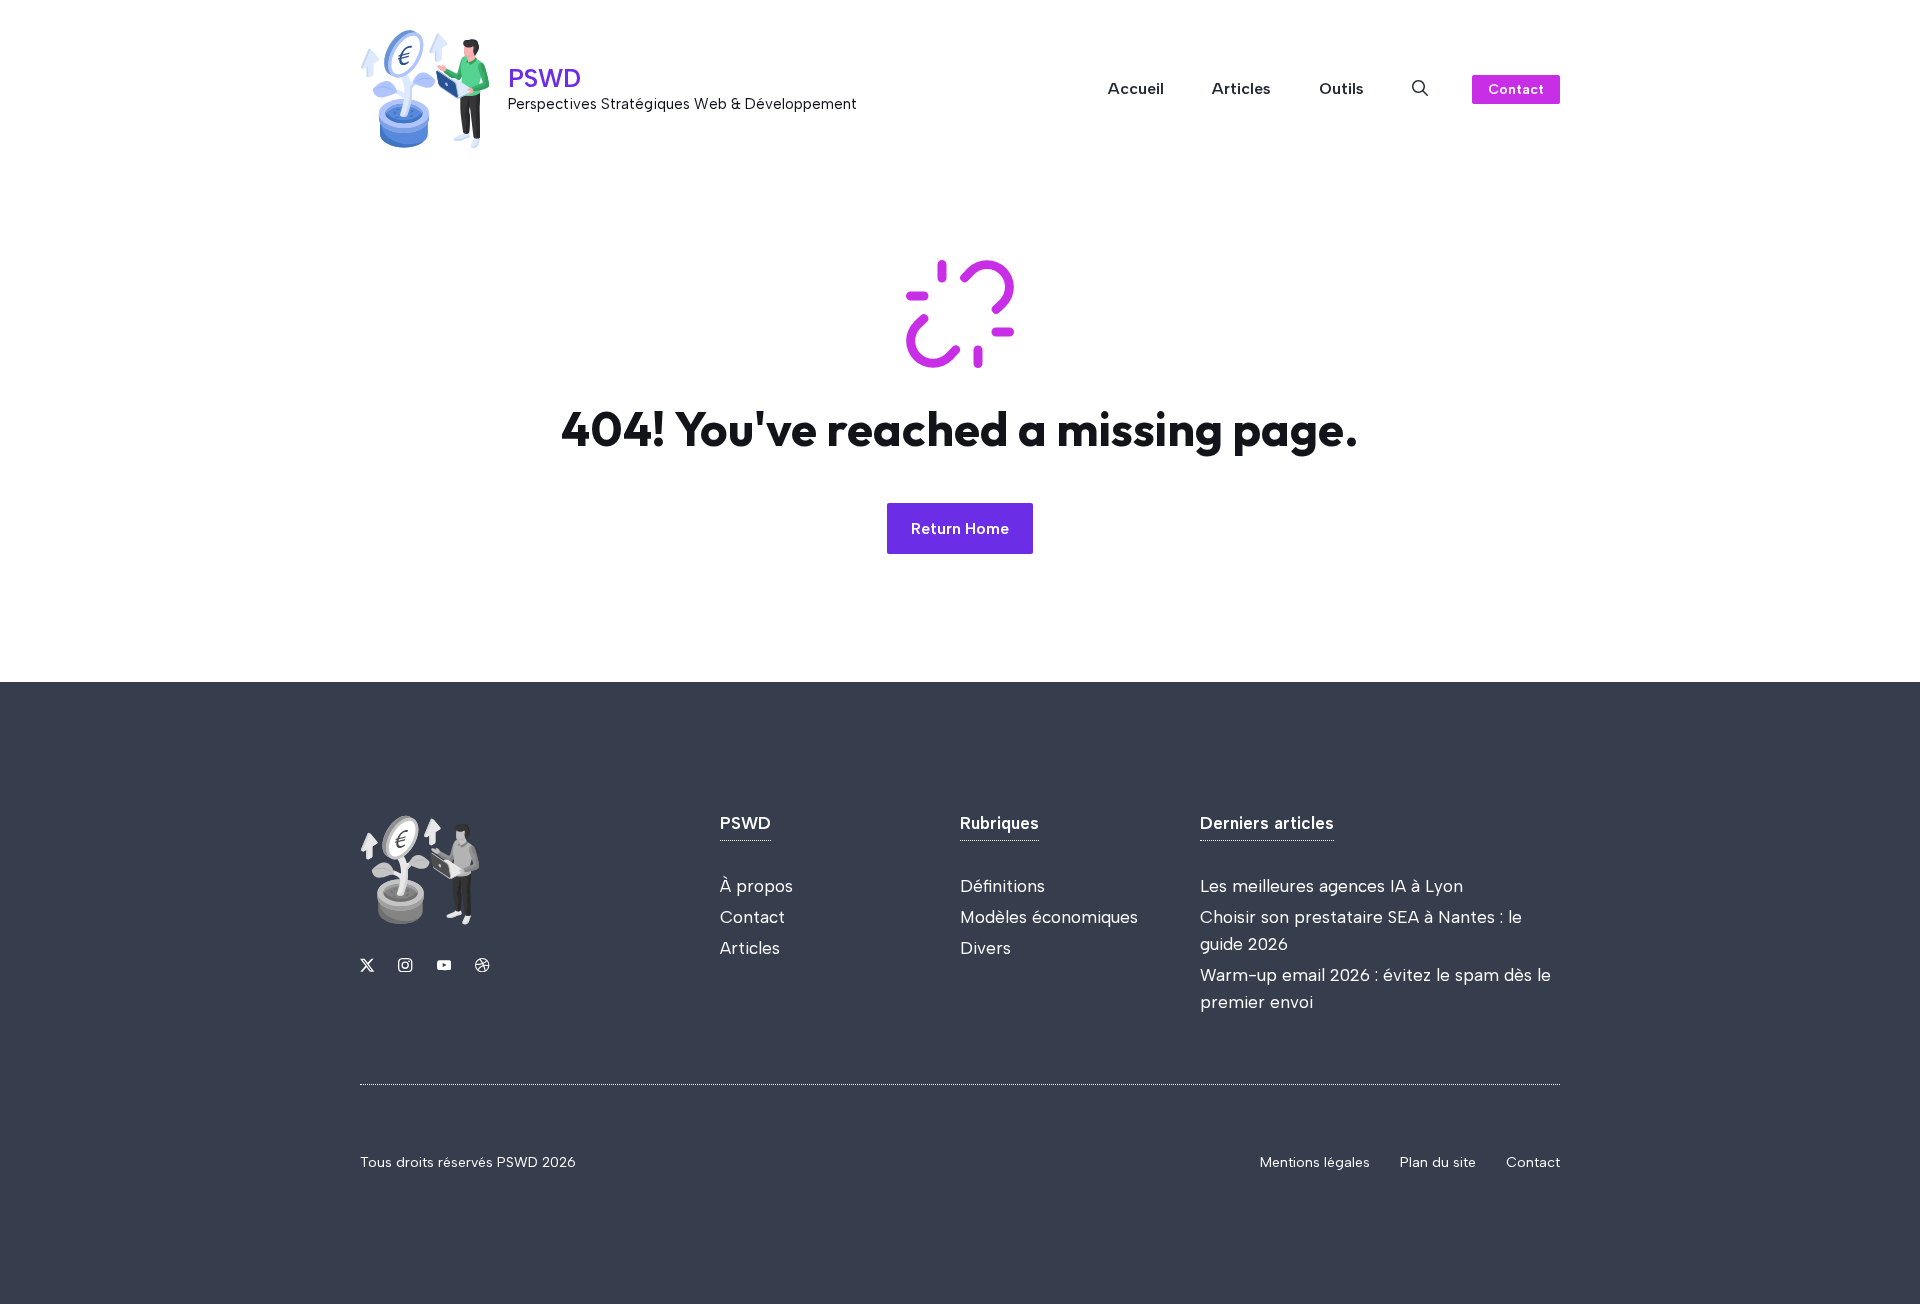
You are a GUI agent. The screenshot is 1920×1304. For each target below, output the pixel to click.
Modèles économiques (1049, 917)
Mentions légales (1315, 1162)
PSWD (544, 78)
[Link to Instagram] (405, 965)
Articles (1241, 88)
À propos (756, 886)
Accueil (1136, 88)
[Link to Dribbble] (482, 965)
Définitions (1002, 886)
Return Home (960, 528)
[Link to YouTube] (444, 965)
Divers (985, 948)
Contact (1516, 89)
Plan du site (1438, 1162)
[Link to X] (367, 965)
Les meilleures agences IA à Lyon (1331, 886)
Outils (1341, 88)
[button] (1420, 89)
